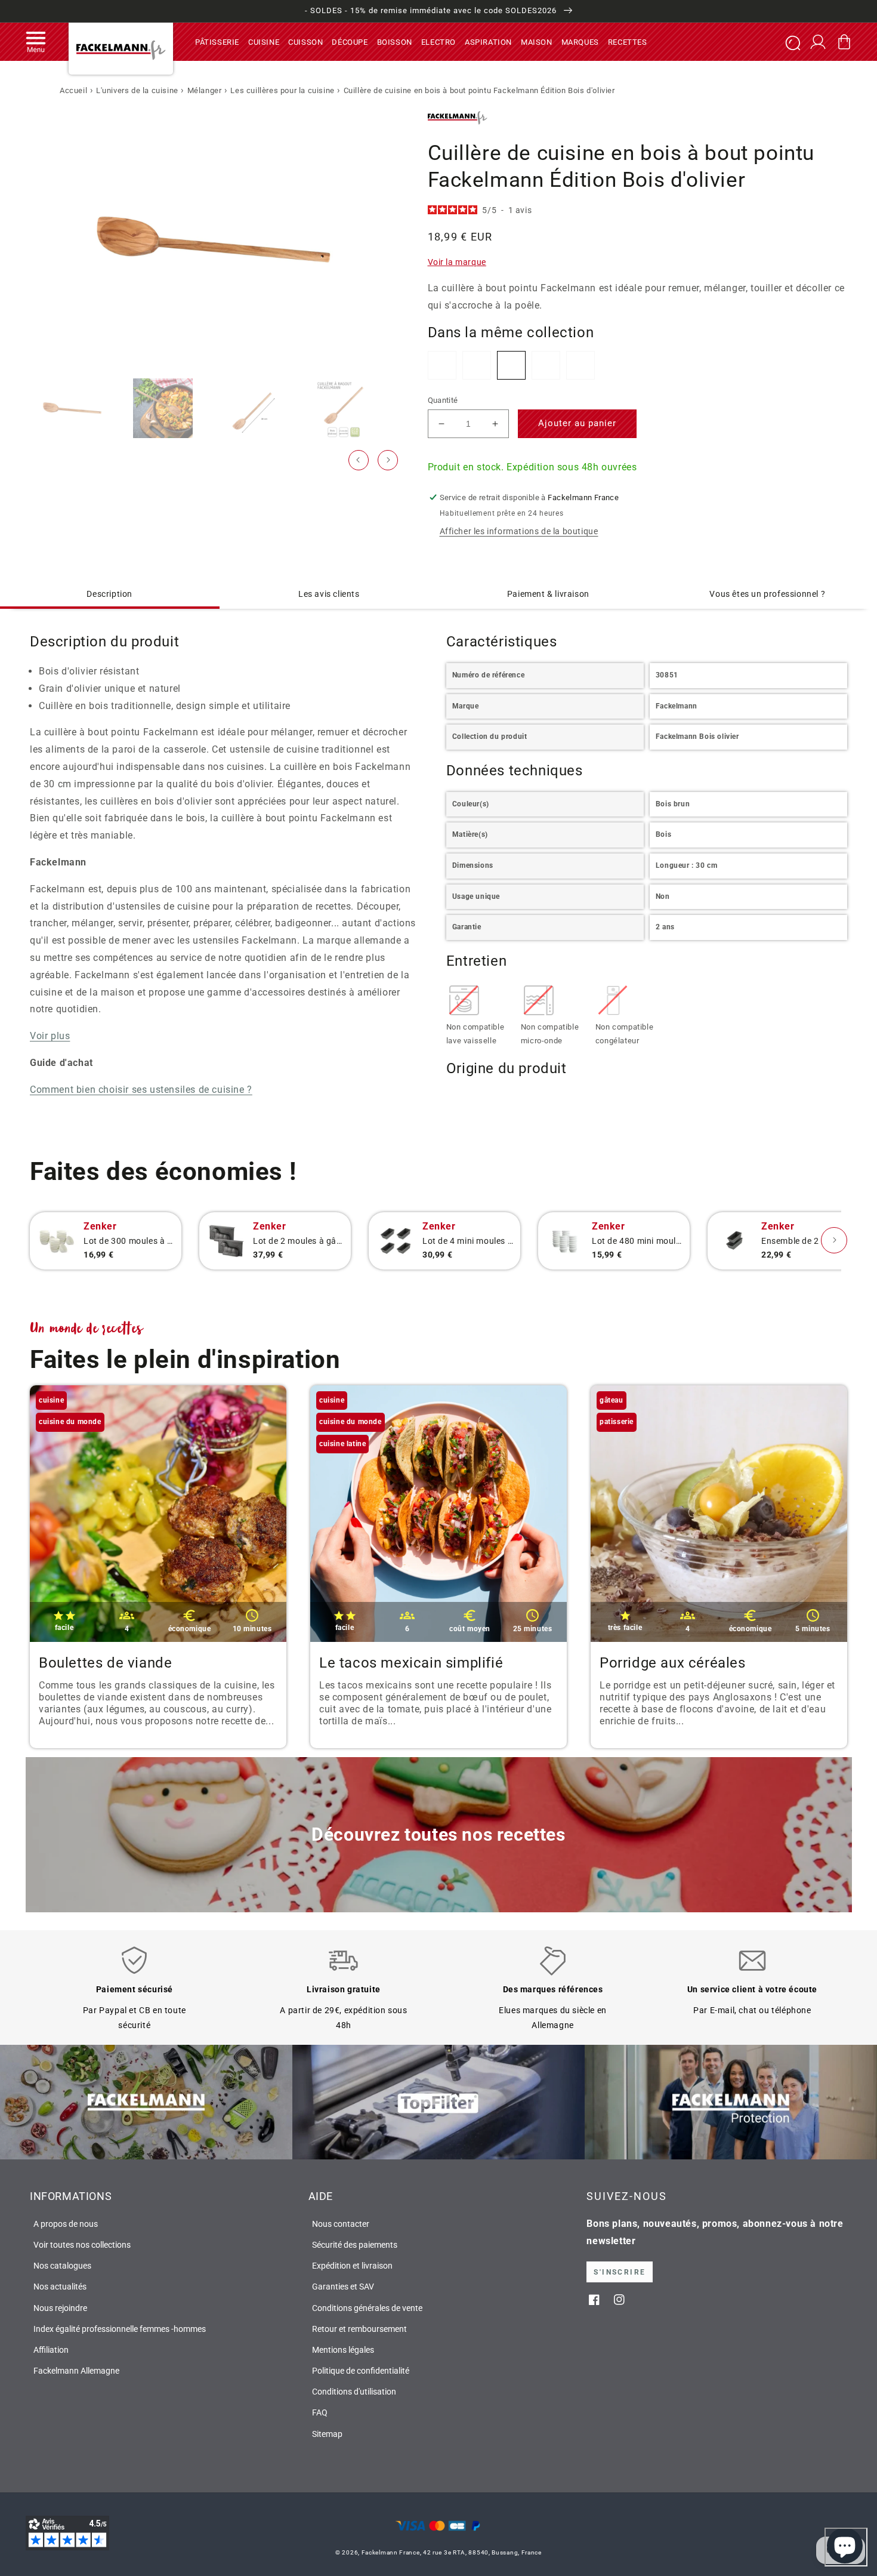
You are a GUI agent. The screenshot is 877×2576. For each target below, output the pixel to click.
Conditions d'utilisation (354, 2392)
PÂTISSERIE (217, 41)
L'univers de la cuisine (137, 90)
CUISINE (264, 41)
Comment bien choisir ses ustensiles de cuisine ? (141, 1090)
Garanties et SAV (343, 2287)
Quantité (443, 400)
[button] (36, 42)
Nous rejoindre (60, 2308)
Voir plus (50, 1036)
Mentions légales (343, 2350)
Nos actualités (60, 2287)
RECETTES (628, 41)
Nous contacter (341, 2224)
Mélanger (205, 90)
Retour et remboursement (359, 2329)
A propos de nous (66, 2224)
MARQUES (580, 41)
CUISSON (305, 41)
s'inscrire (620, 2272)
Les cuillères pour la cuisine (282, 90)
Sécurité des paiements (355, 2245)
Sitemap (327, 2434)
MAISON (537, 41)
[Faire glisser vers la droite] (388, 460)
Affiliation (51, 2350)
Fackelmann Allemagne (76, 2371)
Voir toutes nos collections (82, 2245)
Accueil (73, 90)
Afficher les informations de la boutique (519, 531)
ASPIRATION (488, 41)
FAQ (320, 2412)
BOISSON (395, 41)
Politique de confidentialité (361, 2371)
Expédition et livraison (352, 2266)
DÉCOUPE (350, 41)
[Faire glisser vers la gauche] (359, 460)
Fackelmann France (391, 2552)
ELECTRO (438, 41)
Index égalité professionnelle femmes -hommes (120, 2329)
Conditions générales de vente (367, 2308)
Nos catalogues (62, 2266)
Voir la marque (457, 262)
